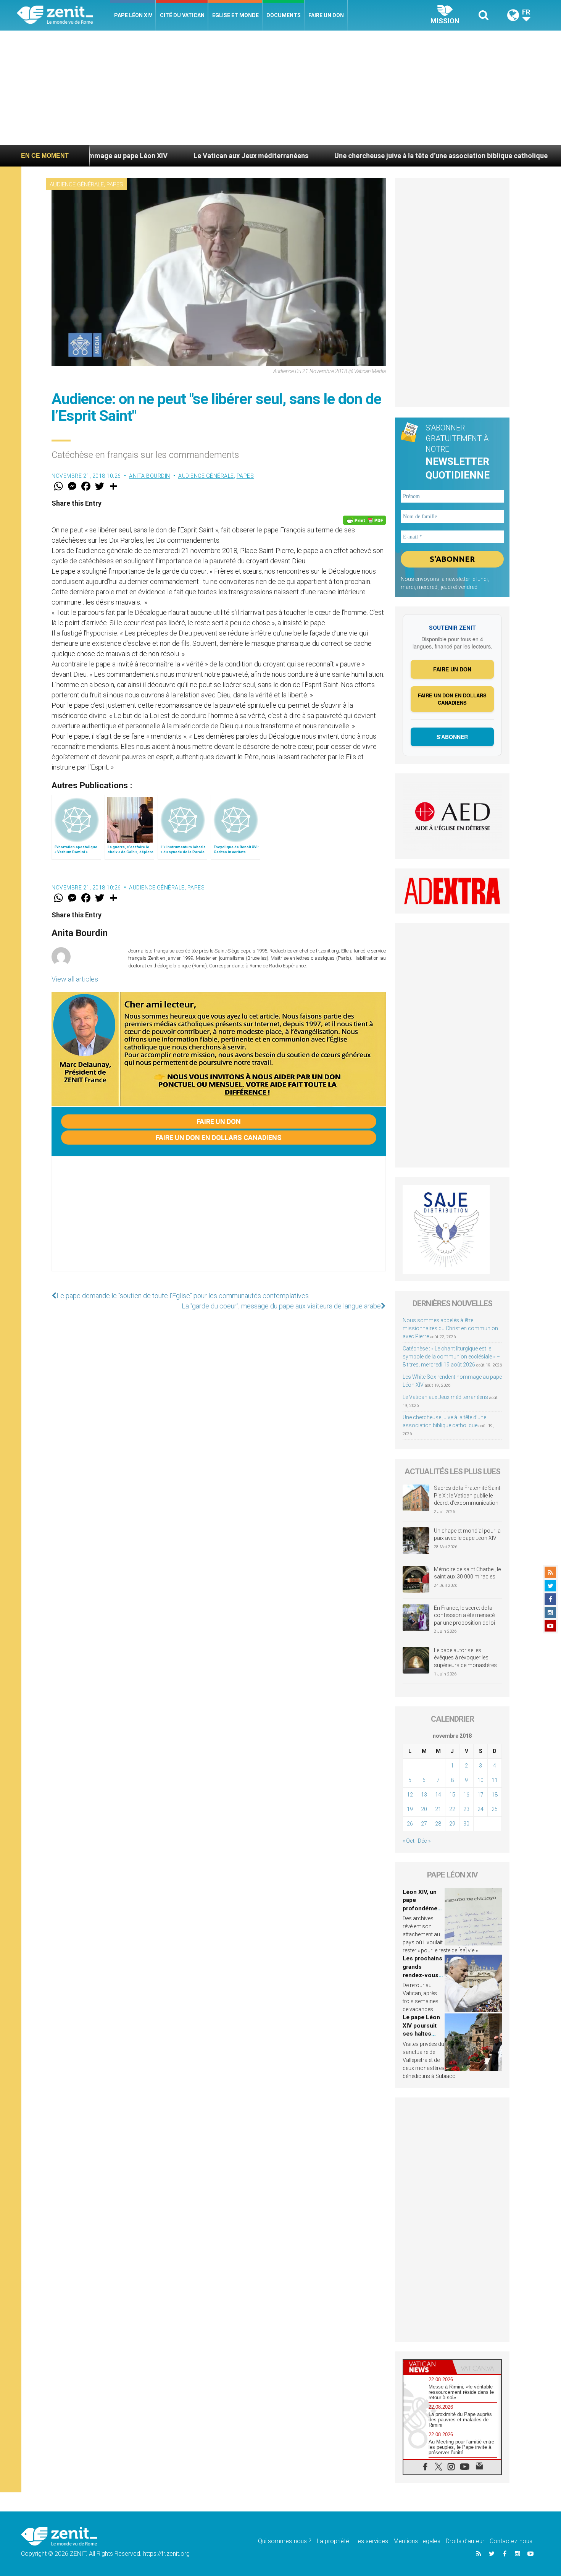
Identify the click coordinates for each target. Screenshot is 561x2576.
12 (410, 1795)
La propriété (333, 2541)
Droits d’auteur (465, 2541)
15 (452, 1795)
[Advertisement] (280, 88)
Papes (115, 184)
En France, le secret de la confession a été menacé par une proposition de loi (464, 1615)
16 (466, 1795)
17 (480, 1795)
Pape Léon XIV (133, 15)
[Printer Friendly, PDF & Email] (364, 520)
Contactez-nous (511, 2541)
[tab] (428, 2367)
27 (424, 1824)
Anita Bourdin (150, 476)
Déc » (424, 1841)
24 (480, 1809)
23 (466, 1809)
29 (452, 1824)
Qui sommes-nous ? (285, 2541)
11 (495, 1780)
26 (410, 1824)
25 (495, 1809)
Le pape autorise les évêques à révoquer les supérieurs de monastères (465, 1658)
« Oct (409, 1841)
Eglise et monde (235, 15)
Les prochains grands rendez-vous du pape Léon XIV (422, 1975)
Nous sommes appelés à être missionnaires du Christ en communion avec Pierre (450, 1328)
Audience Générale (77, 184)
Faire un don (326, 15)
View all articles (75, 979)
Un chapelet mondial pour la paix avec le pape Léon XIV (467, 1535)
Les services (371, 2541)
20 (424, 1809)
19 (410, 1809)
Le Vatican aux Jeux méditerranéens (146, 156)
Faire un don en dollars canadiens (219, 1138)
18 (495, 1795)
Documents (284, 15)
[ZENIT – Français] (64, 15)
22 (452, 1809)
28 (438, 1824)
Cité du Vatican (182, 15)
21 (438, 1809)
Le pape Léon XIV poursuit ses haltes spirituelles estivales (421, 2034)
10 (480, 1780)
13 (424, 1795)
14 (438, 1795)
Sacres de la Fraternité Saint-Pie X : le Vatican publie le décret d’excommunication (468, 1495)
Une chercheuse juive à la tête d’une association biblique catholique (336, 156)
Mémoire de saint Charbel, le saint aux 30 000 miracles (467, 1573)
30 (466, 1824)
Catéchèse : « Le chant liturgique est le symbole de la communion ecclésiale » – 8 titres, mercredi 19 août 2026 (451, 1357)
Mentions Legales (417, 2541)
